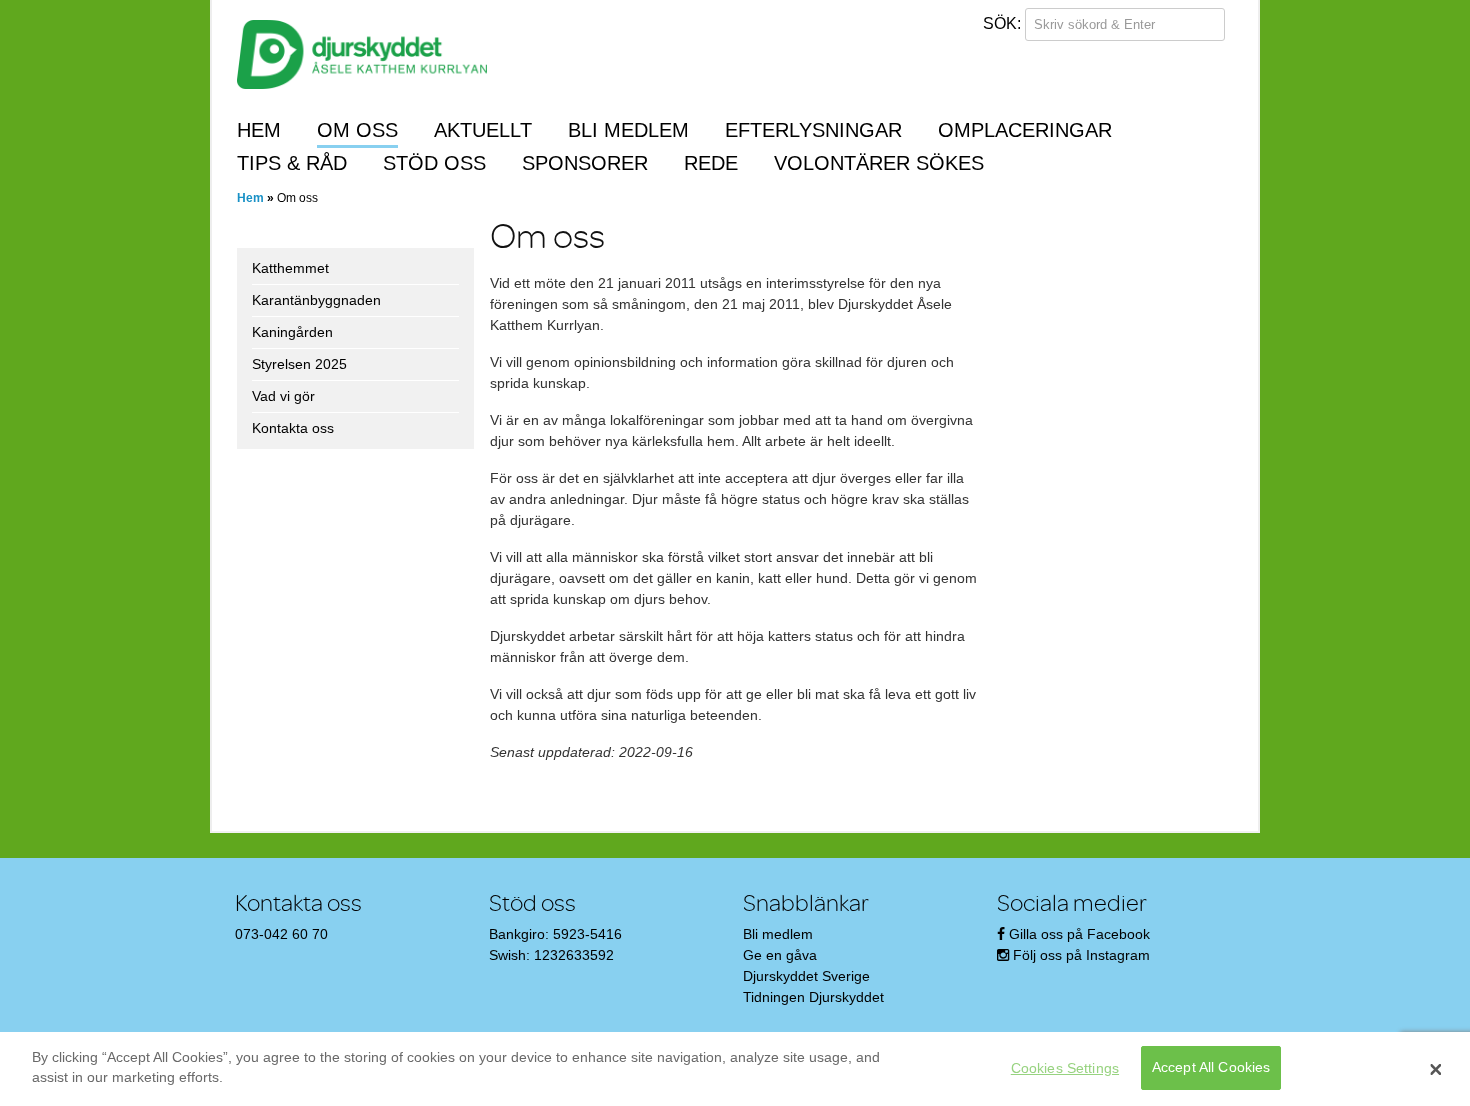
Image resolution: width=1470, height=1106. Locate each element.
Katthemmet (290, 268)
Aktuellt (483, 130)
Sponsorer (585, 163)
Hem (259, 130)
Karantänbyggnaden (316, 300)
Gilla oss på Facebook (1079, 934)
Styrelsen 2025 (299, 364)
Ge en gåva (780, 955)
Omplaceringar (1025, 130)
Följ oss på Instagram (1081, 955)
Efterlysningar (813, 130)
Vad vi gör (283, 396)
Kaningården (292, 332)
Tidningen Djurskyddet (813, 997)
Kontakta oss (293, 428)
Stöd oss (434, 163)
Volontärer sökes (879, 163)
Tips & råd (292, 163)
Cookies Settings (1065, 1068)
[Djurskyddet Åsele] (362, 61)
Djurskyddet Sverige (806, 976)
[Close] (1436, 1069)
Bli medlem (628, 130)
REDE (711, 163)
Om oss (357, 130)
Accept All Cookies (1211, 1068)
